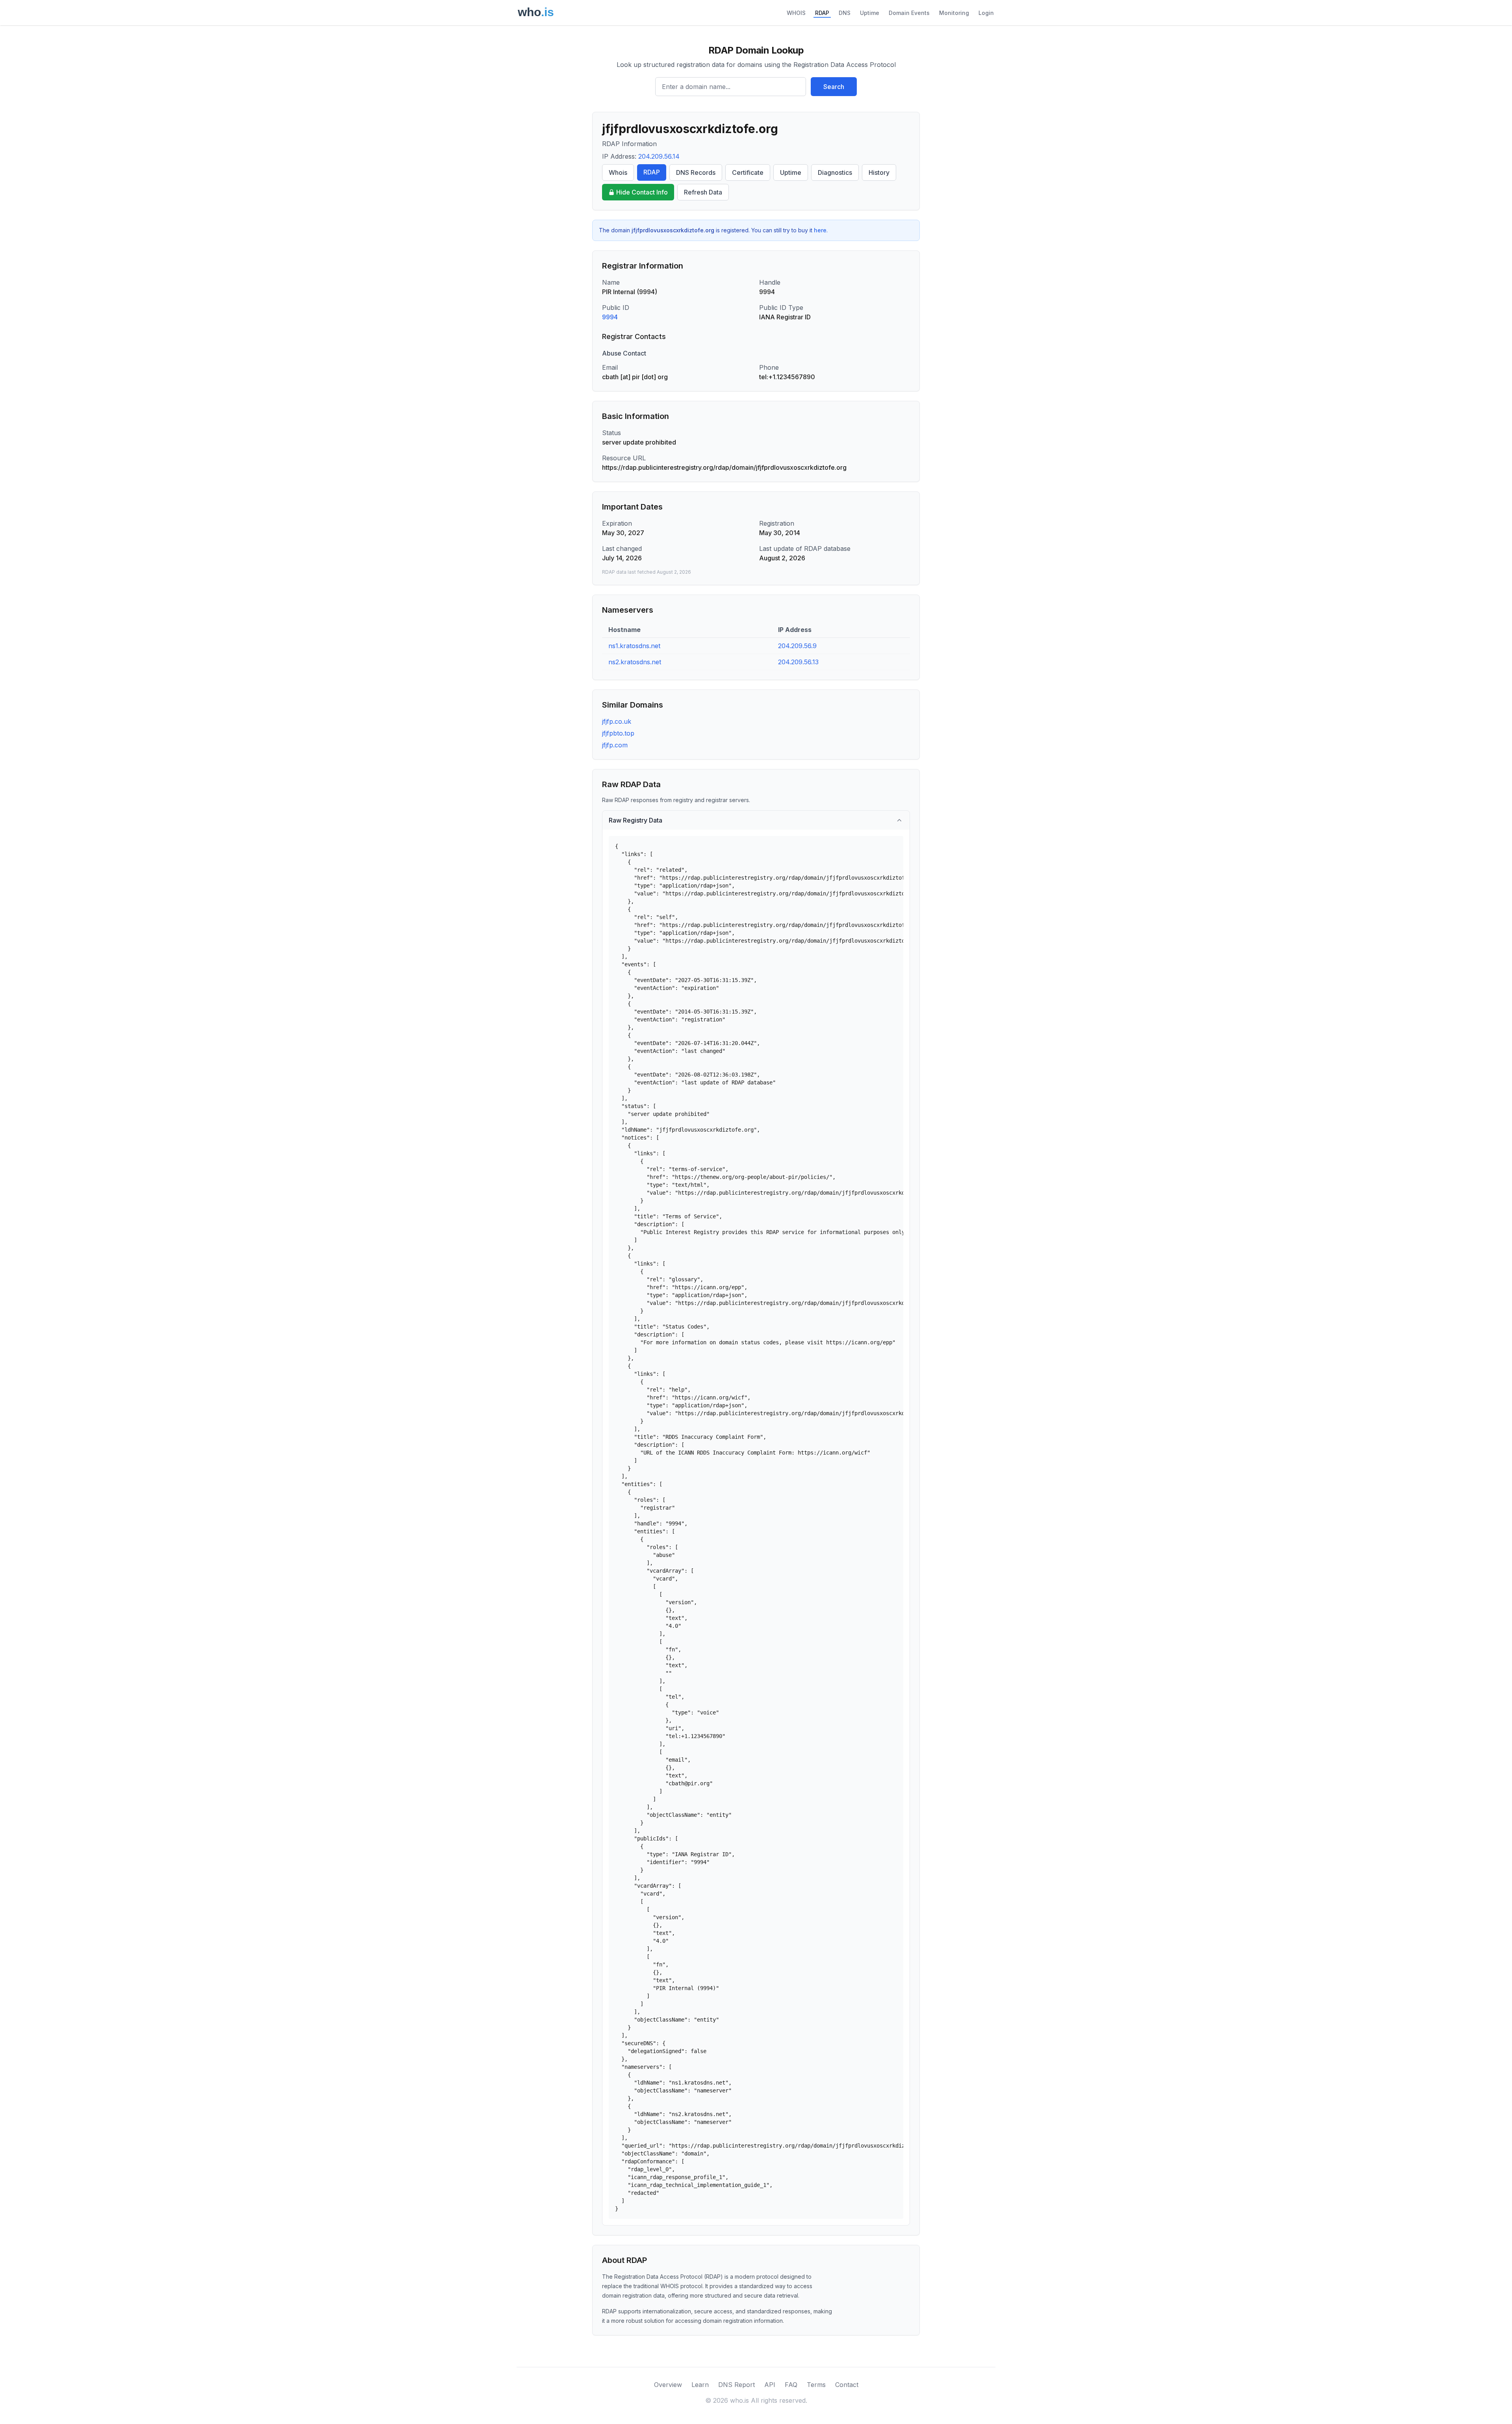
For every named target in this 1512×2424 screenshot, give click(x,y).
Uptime (870, 13)
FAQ (791, 2385)
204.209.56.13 (798, 662)
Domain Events (909, 13)
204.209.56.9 (797, 646)
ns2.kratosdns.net (635, 662)
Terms (816, 2385)
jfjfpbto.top (618, 733)
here (820, 230)
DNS (845, 13)
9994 (610, 317)
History (879, 172)
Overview (668, 2385)
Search (834, 87)
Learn (700, 2385)
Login (986, 13)
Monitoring (954, 13)
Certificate (748, 172)
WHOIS (796, 13)
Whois (618, 172)
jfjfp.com (615, 745)
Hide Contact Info (642, 192)
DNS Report (737, 2385)
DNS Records (696, 172)
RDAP (822, 13)
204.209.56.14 (659, 156)
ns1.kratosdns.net (634, 646)
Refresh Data (703, 192)
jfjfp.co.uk (617, 721)
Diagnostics (835, 172)
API (770, 2385)
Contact (847, 2385)
